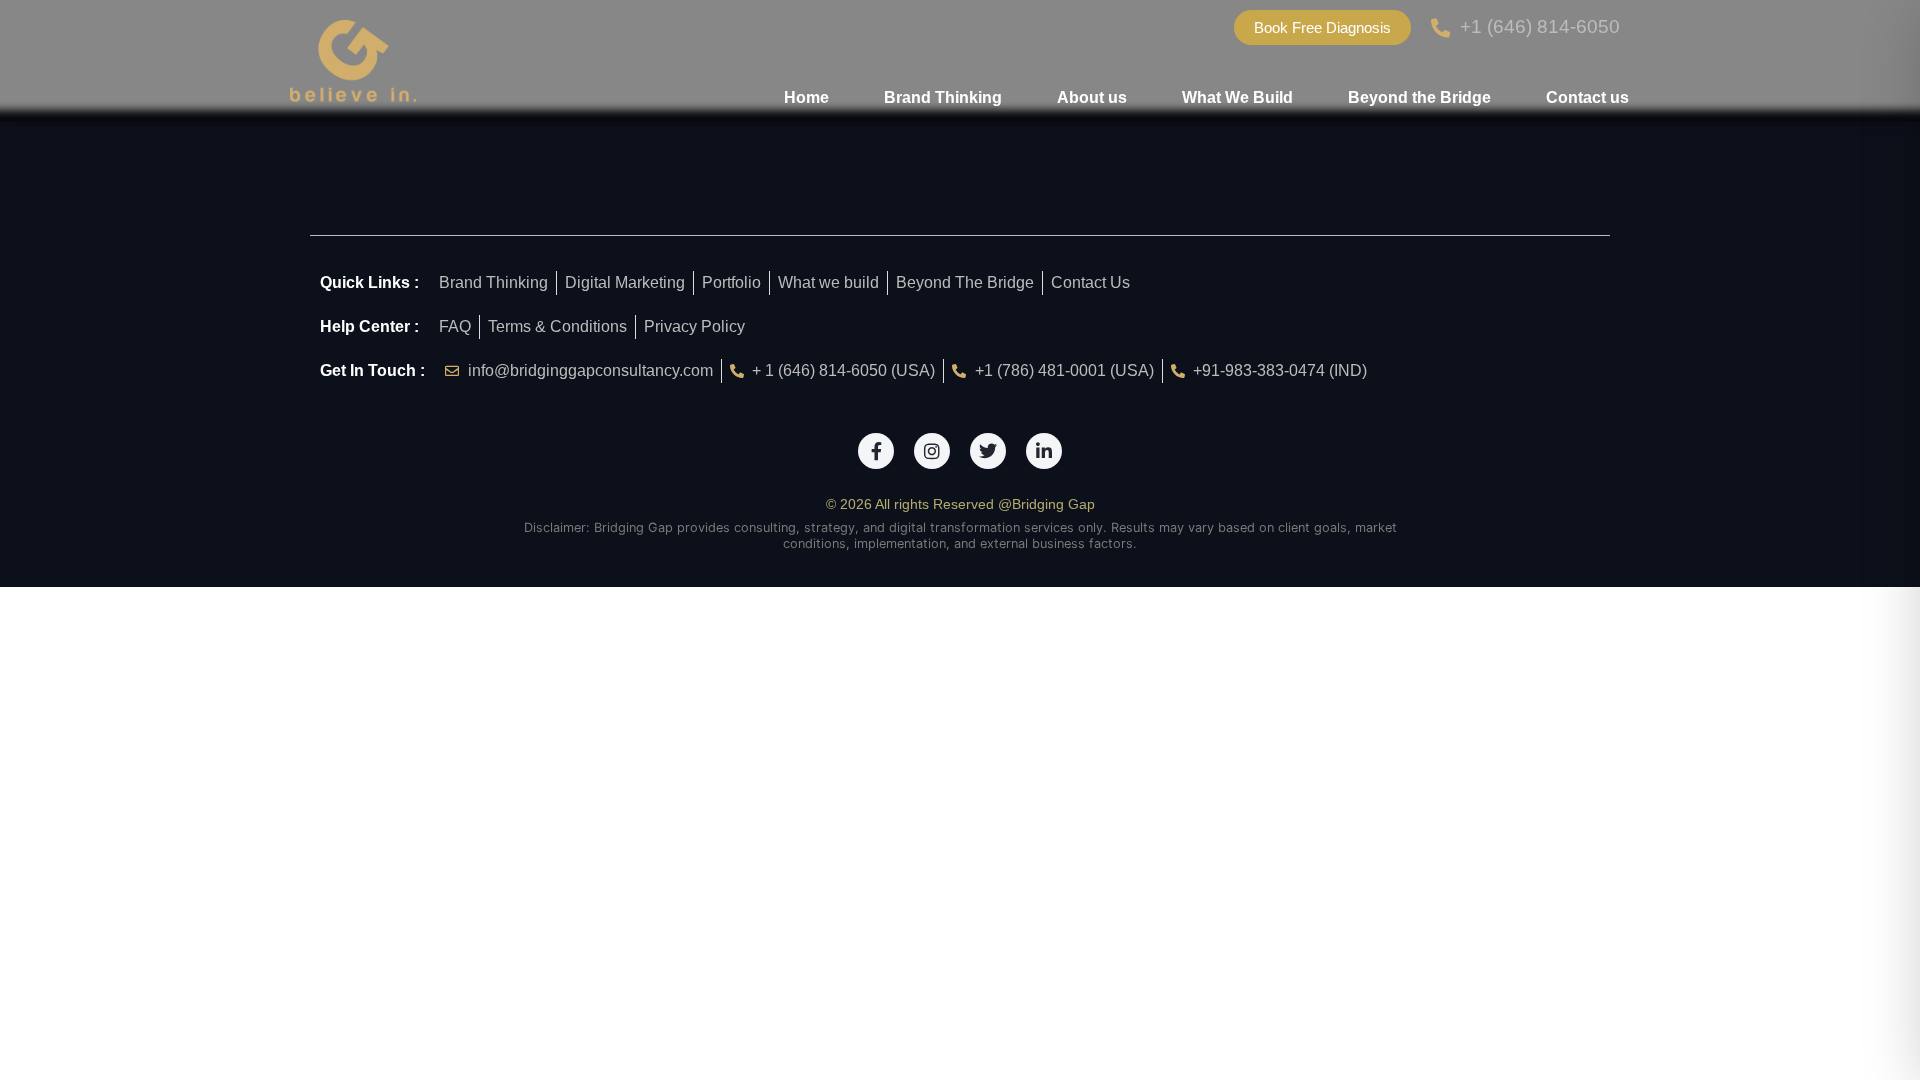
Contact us (1587, 97)
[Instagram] (932, 451)
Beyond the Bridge (1419, 97)
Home (806, 97)
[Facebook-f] (876, 451)
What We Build (1237, 97)
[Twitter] (988, 451)
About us (1092, 97)
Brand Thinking (943, 97)
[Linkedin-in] (1044, 451)
